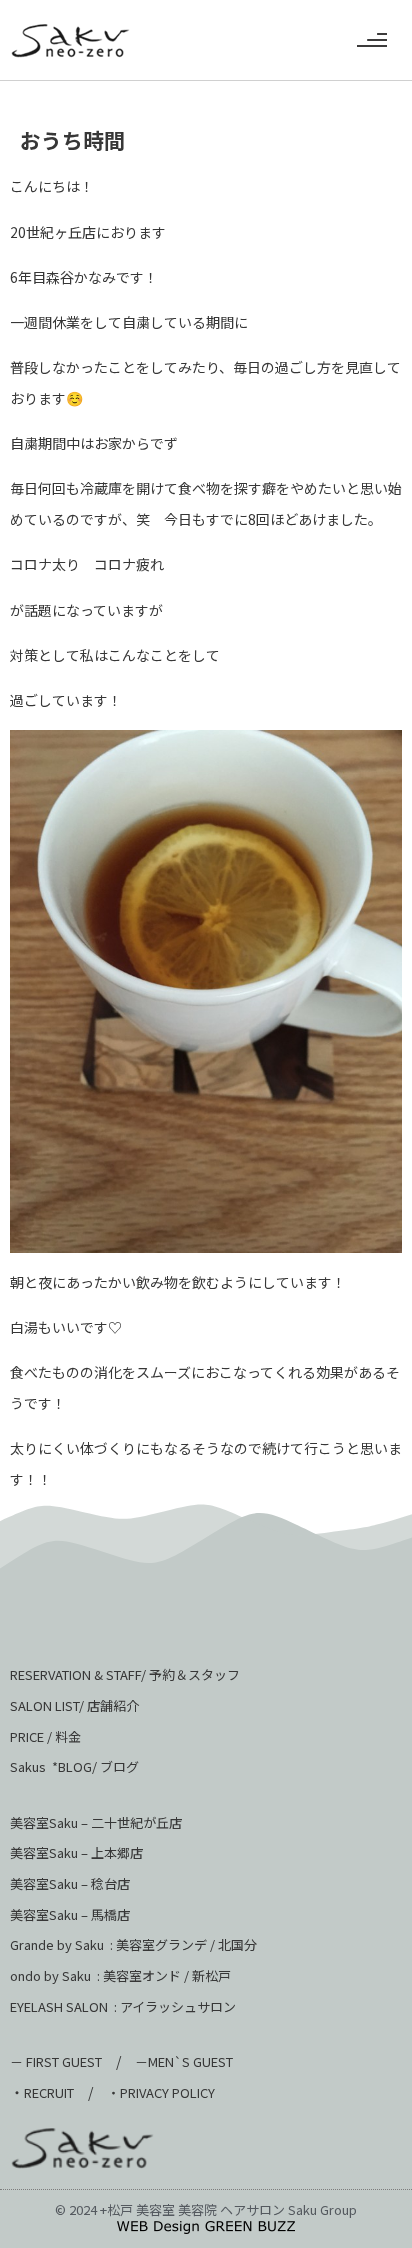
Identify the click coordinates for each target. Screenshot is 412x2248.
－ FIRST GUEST (56, 2061)
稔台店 (110, 1883)
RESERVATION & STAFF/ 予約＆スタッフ (125, 1674)
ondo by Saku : (55, 1975)
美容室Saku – (50, 1852)
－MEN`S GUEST (185, 2061)
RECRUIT (49, 2092)
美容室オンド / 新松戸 (165, 1975)
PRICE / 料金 (45, 1736)
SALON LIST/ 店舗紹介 (74, 1705)
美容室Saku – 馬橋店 (70, 1914)
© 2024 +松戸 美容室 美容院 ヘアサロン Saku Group (206, 2209)
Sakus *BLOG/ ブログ (74, 1766)
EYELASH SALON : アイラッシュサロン (123, 2006)
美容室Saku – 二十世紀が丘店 (96, 1822)
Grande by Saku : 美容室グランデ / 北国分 (133, 1944)
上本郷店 (117, 1852)
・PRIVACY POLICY (161, 2092)
